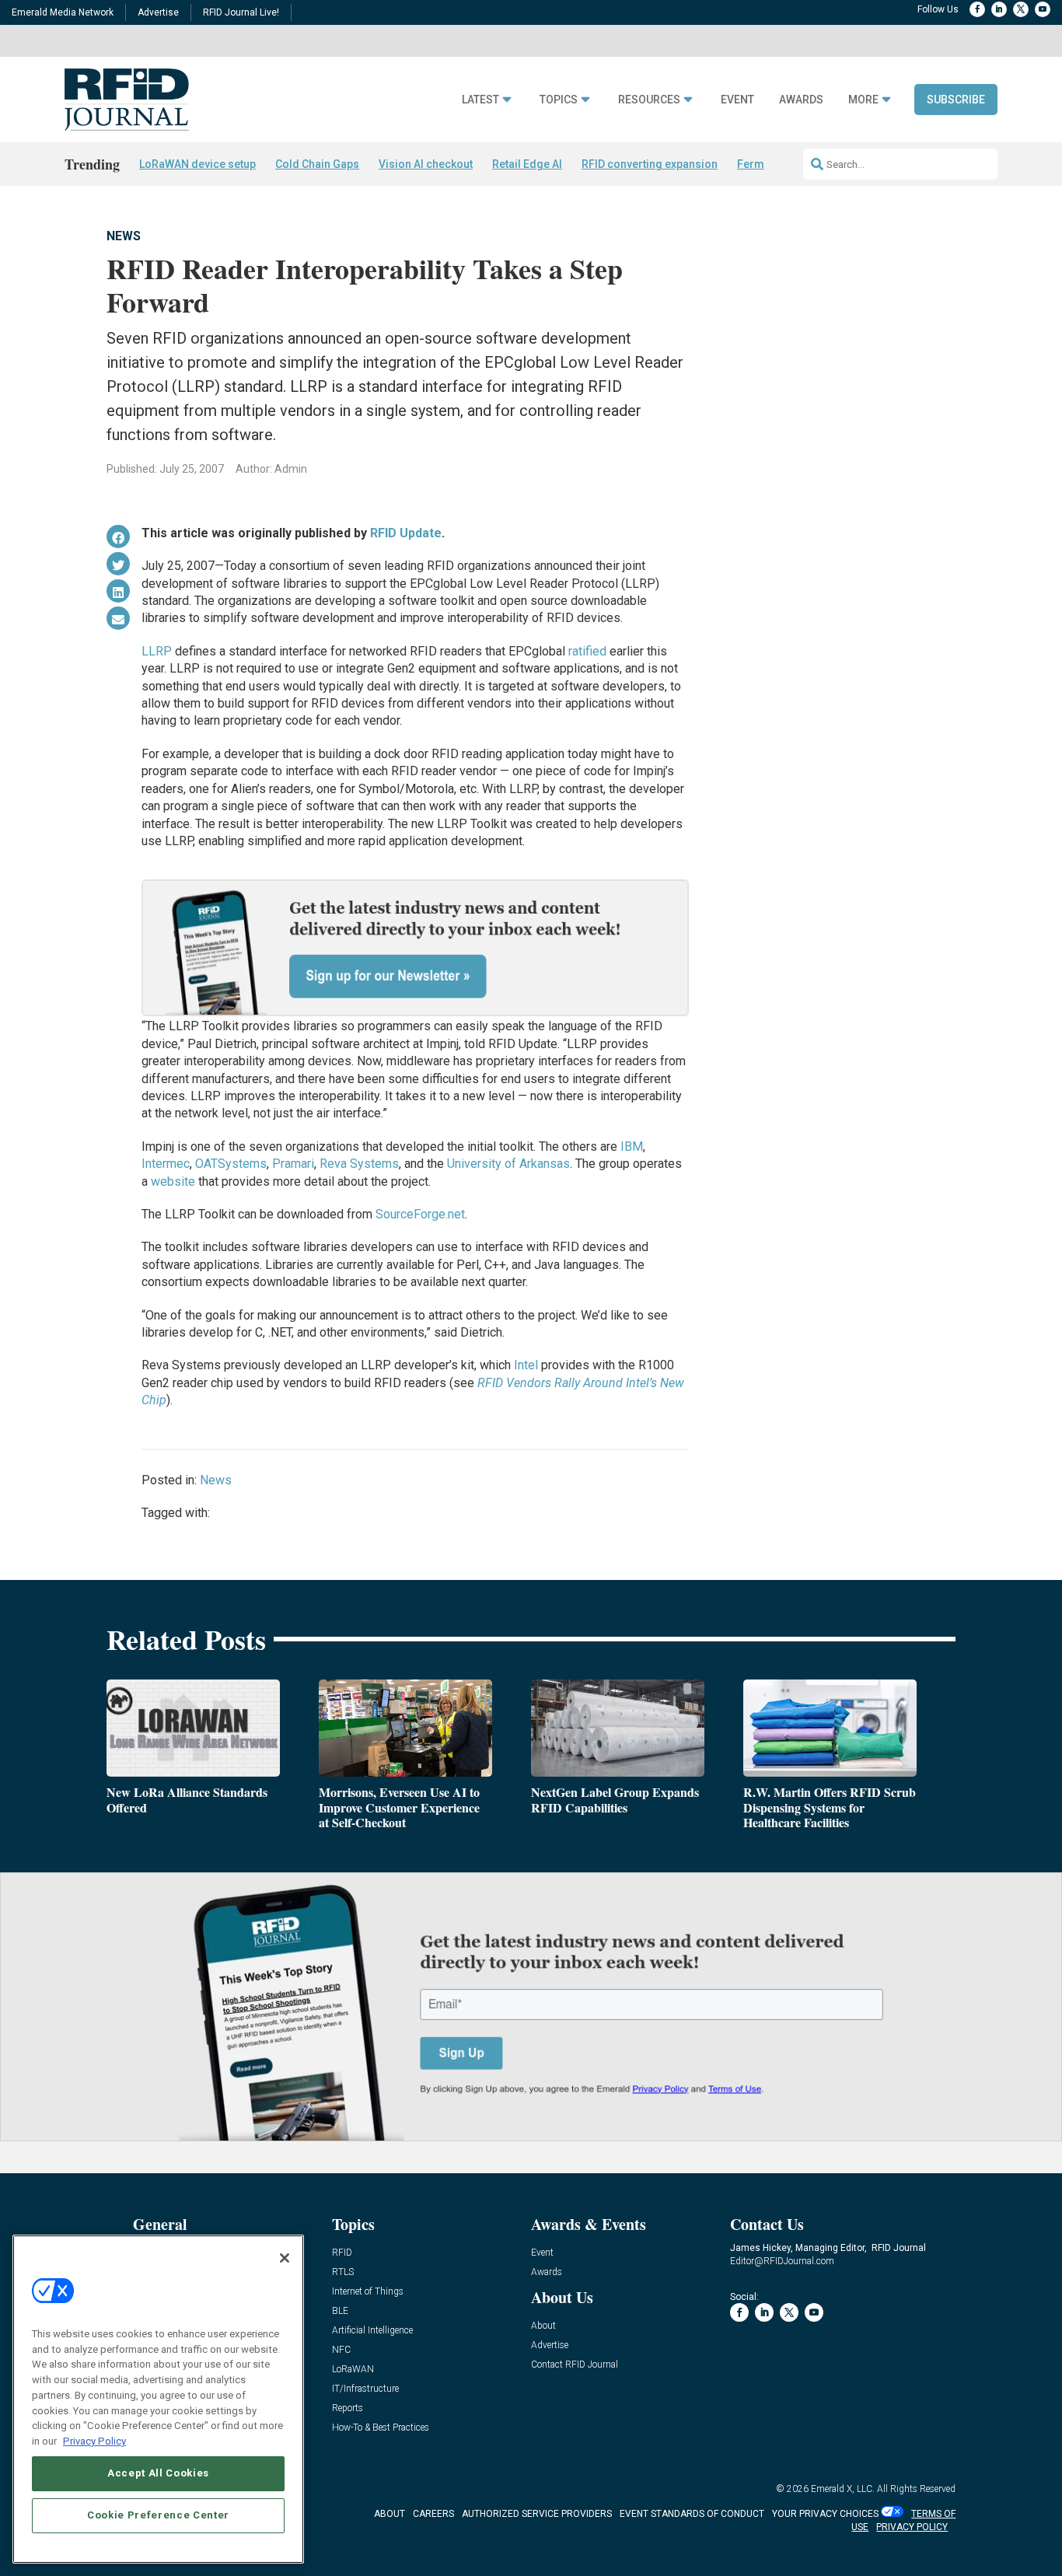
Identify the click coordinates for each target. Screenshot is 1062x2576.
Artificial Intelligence (372, 2331)
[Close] (285, 2258)
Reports (348, 2408)
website (173, 1181)
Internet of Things (368, 2292)
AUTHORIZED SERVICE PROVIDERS (537, 2514)
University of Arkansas (508, 1164)
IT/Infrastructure (365, 2389)
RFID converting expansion (650, 164)
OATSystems (231, 1164)
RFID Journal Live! (241, 12)
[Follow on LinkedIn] (999, 9)
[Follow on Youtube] (1043, 9)
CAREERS (433, 2514)
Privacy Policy (94, 2440)
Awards (801, 100)
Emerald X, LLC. (843, 2489)
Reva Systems (359, 1164)
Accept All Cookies (158, 2473)
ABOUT (390, 2514)
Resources (649, 100)
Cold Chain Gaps (317, 164)
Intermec (166, 1164)
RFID (342, 2253)
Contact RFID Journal (575, 2365)
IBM (632, 1146)
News (124, 236)
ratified (587, 651)
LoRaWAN (353, 2370)
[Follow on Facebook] (977, 9)
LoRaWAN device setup (197, 164)
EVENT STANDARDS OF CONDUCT (692, 2514)
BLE (340, 2311)
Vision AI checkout (426, 164)
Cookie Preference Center (158, 2515)
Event (737, 100)
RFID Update (406, 533)
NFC (341, 2350)
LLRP (157, 651)
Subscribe (956, 100)
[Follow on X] (1021, 9)
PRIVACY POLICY (912, 2527)
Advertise (158, 12)
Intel (526, 1365)
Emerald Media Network (63, 12)
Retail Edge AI (527, 164)
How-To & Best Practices (381, 2428)
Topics (559, 100)
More (863, 100)
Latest (480, 100)
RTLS (343, 2272)
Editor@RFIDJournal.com (782, 2261)
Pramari (293, 1164)
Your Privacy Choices (825, 2514)
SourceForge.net (420, 1214)
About (543, 2326)
